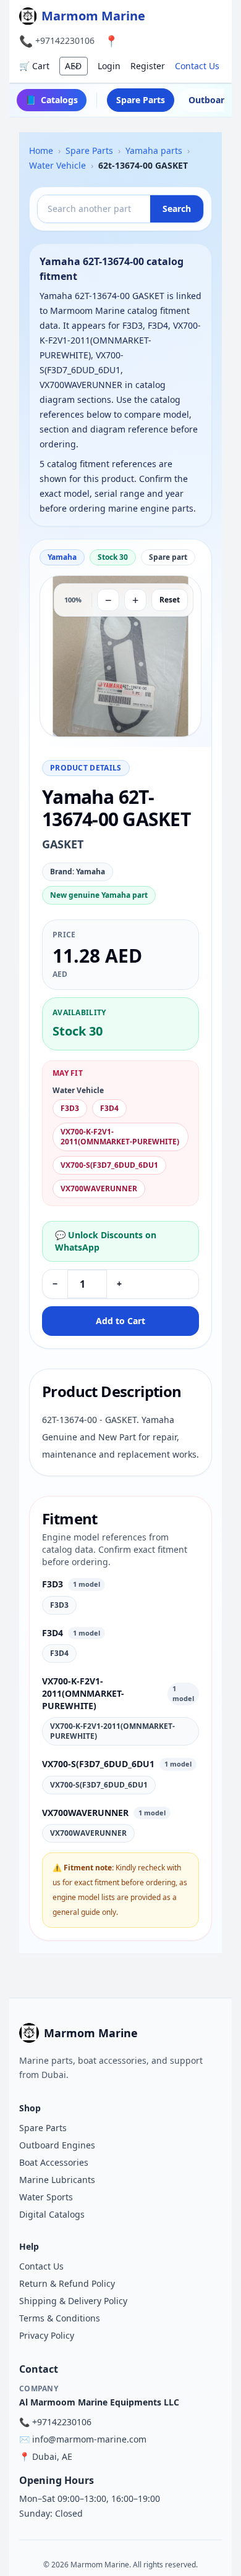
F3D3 (70, 1108)
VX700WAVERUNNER (99, 1189)
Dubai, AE (52, 2456)
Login (109, 66)
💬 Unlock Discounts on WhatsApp (106, 1241)
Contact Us (197, 66)
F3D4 (109, 1108)
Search (177, 209)
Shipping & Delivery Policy (73, 2301)
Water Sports (46, 2197)
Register (148, 66)
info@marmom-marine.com (89, 2439)
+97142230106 (65, 40)
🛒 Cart (34, 66)
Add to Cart (120, 1321)
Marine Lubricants (57, 2180)
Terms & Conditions (60, 2318)
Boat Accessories (54, 2162)
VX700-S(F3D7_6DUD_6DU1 (109, 1165)
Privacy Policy (47, 2335)
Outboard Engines (57, 2145)
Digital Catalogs (52, 2214)
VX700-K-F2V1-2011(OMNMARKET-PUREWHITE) (120, 1137)
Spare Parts (141, 100)
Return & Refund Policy (67, 2283)
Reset (170, 600)
